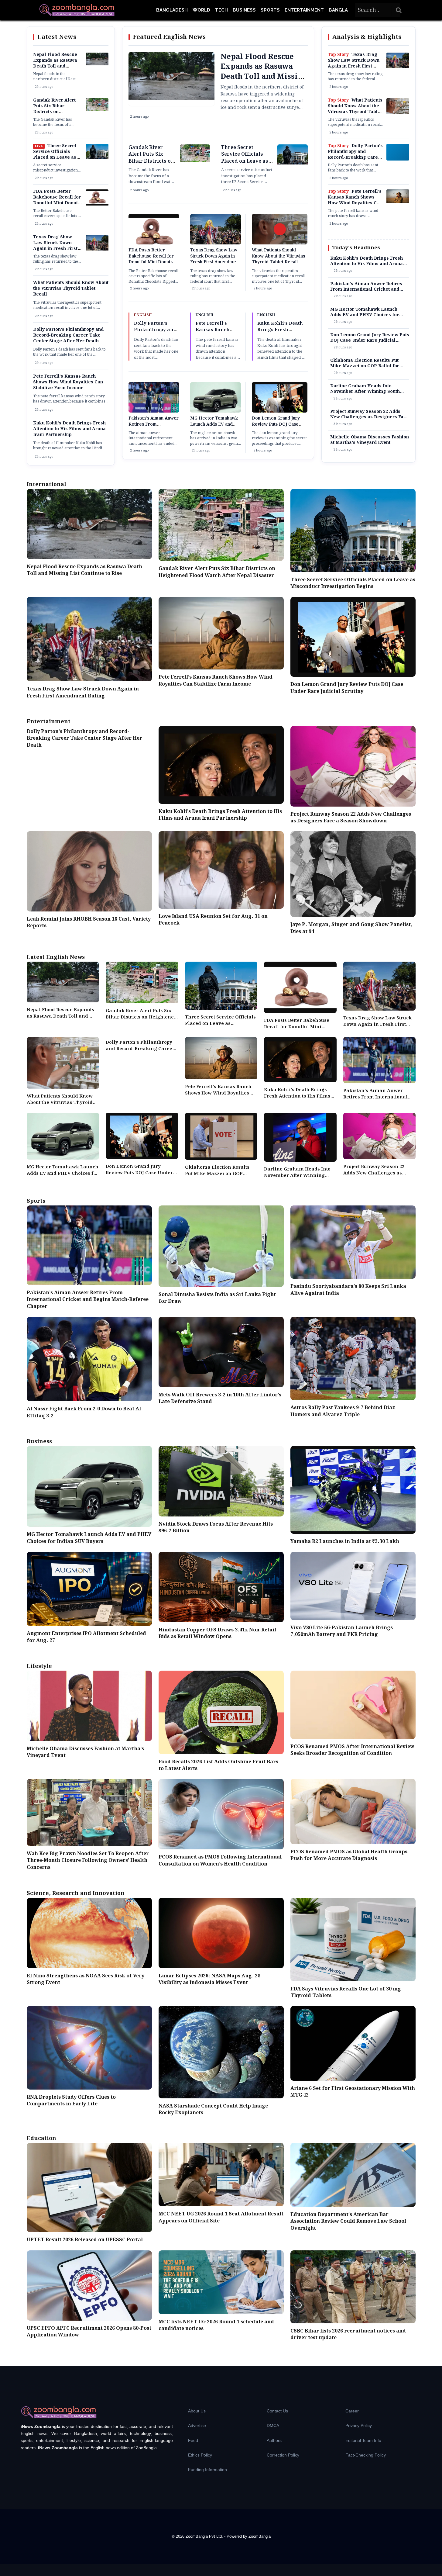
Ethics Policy (200, 2455)
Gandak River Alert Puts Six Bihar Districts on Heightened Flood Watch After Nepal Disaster (54, 115)
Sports (270, 10)
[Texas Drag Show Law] (97, 249)
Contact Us (277, 2411)
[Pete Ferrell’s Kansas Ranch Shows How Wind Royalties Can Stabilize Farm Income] (398, 202)
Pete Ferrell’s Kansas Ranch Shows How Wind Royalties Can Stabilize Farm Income (68, 382)
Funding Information (207, 2470)
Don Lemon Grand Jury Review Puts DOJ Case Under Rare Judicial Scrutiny (276, 427)
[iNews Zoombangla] (77, 10)
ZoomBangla (260, 2536)
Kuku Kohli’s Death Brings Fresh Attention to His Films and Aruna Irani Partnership (69, 429)
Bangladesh (172, 10)
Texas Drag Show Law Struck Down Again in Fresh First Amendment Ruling (55, 246)
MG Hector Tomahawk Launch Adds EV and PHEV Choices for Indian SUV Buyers (214, 427)
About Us (197, 2411)
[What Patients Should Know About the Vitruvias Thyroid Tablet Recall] (398, 113)
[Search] (399, 10)
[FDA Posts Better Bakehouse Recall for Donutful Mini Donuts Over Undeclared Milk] (97, 204)
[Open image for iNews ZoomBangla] (398, 152)
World (201, 10)
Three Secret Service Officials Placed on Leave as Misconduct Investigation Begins (56, 157)
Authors (274, 2440)
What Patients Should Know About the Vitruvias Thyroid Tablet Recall (71, 289)
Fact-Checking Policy (366, 2455)
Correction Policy (283, 2455)
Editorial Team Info (363, 2440)
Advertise (197, 2426)
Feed (193, 2440)
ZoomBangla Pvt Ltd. (205, 2536)
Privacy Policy (359, 2426)
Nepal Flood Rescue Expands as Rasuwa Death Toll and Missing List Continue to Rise (57, 66)
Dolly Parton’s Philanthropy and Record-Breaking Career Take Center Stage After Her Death (68, 335)
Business (244, 10)
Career (352, 2411)
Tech (221, 10)
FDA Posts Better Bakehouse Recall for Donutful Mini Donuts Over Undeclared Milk (57, 200)
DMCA (273, 2426)
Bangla (338, 10)
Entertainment (304, 10)
